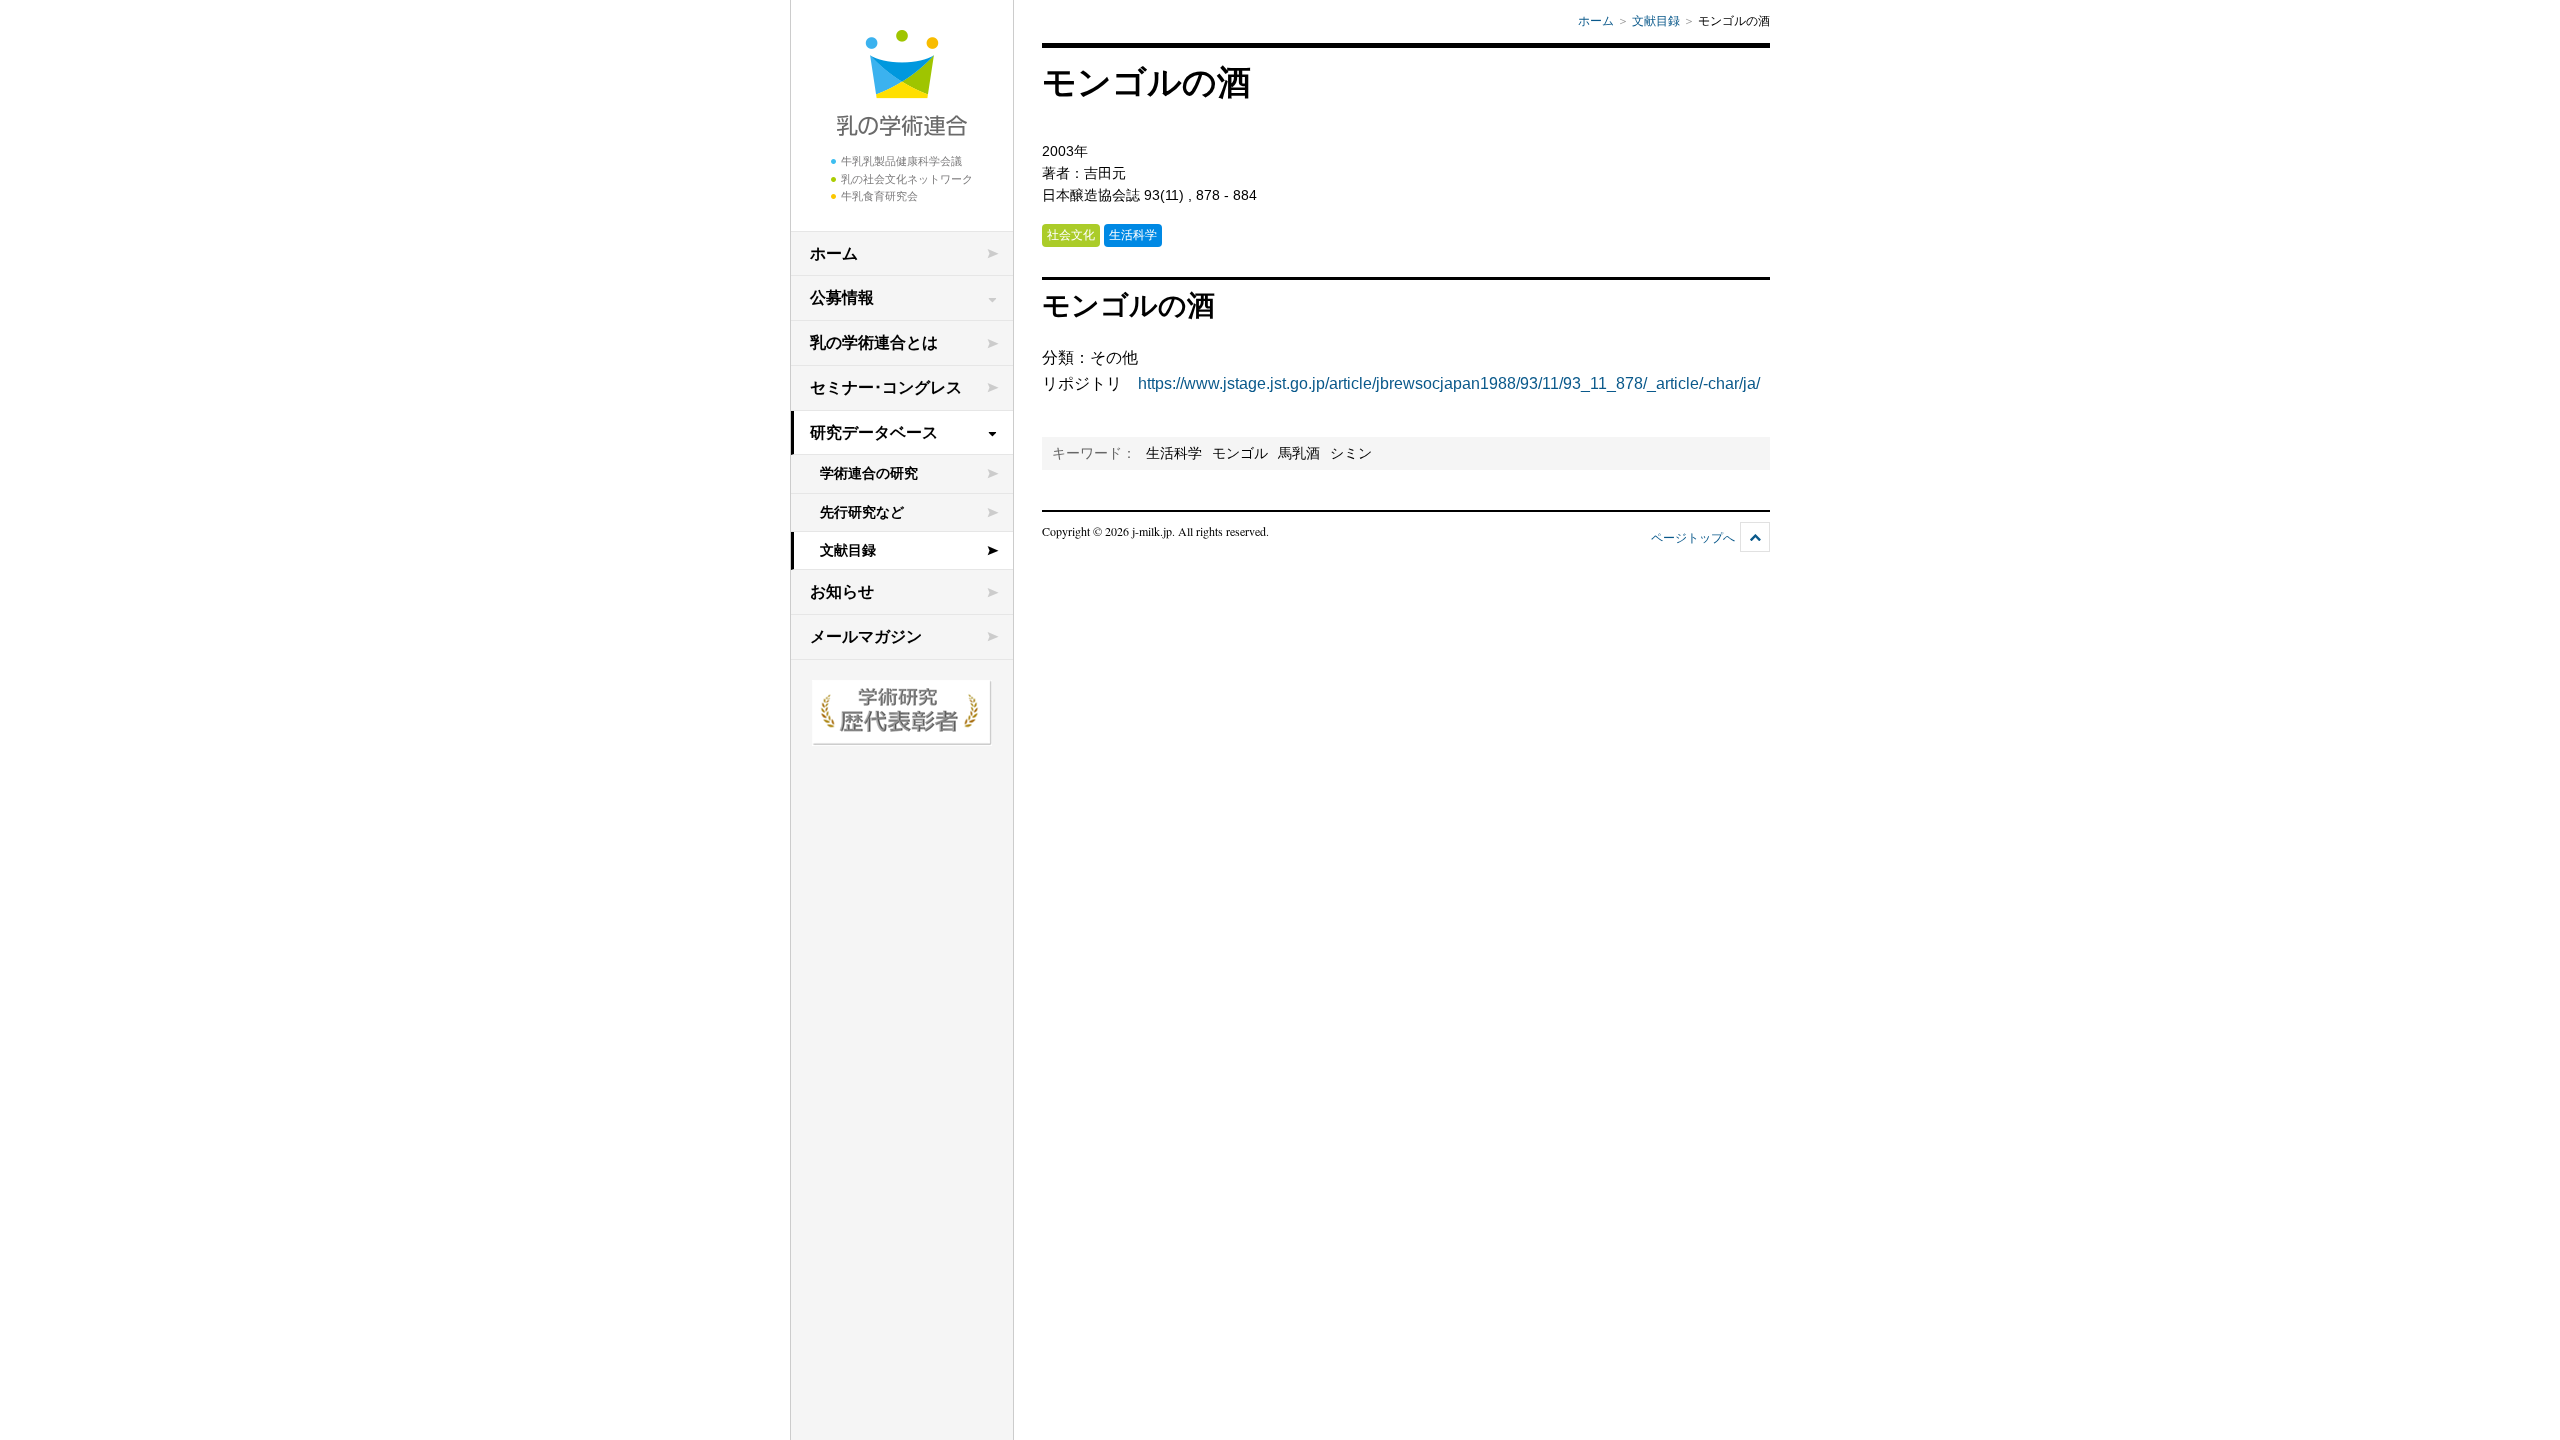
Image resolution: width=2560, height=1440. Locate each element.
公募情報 (842, 297)
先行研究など (862, 512)
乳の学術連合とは (874, 342)
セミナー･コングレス (886, 387)
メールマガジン (866, 636)
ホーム (834, 253)
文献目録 (848, 550)
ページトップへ (1693, 538)
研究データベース (874, 432)
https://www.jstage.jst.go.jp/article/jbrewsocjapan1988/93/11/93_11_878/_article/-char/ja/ (1449, 383)
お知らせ (842, 591)
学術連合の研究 (869, 473)
